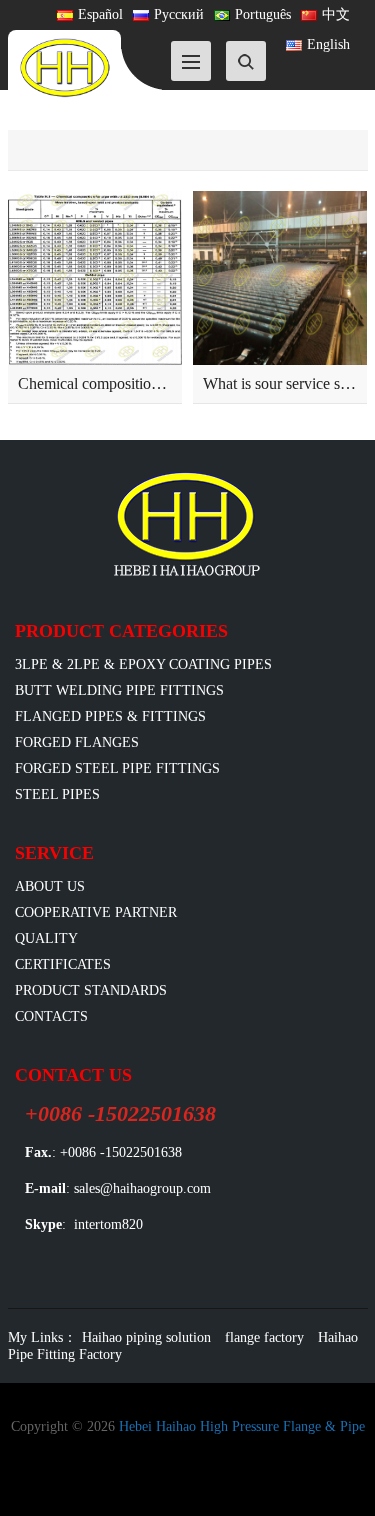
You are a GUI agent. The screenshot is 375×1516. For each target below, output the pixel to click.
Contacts (51, 1016)
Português (263, 14)
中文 (336, 14)
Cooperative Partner (96, 912)
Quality (46, 938)
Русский (179, 14)
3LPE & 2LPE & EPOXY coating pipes (143, 664)
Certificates (63, 964)
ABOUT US (50, 886)
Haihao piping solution (146, 1337)
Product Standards (91, 990)
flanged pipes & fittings (110, 716)
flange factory (264, 1337)
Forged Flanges (77, 742)
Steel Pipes (57, 794)
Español (100, 14)
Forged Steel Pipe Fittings (117, 768)
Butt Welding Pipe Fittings (119, 690)
